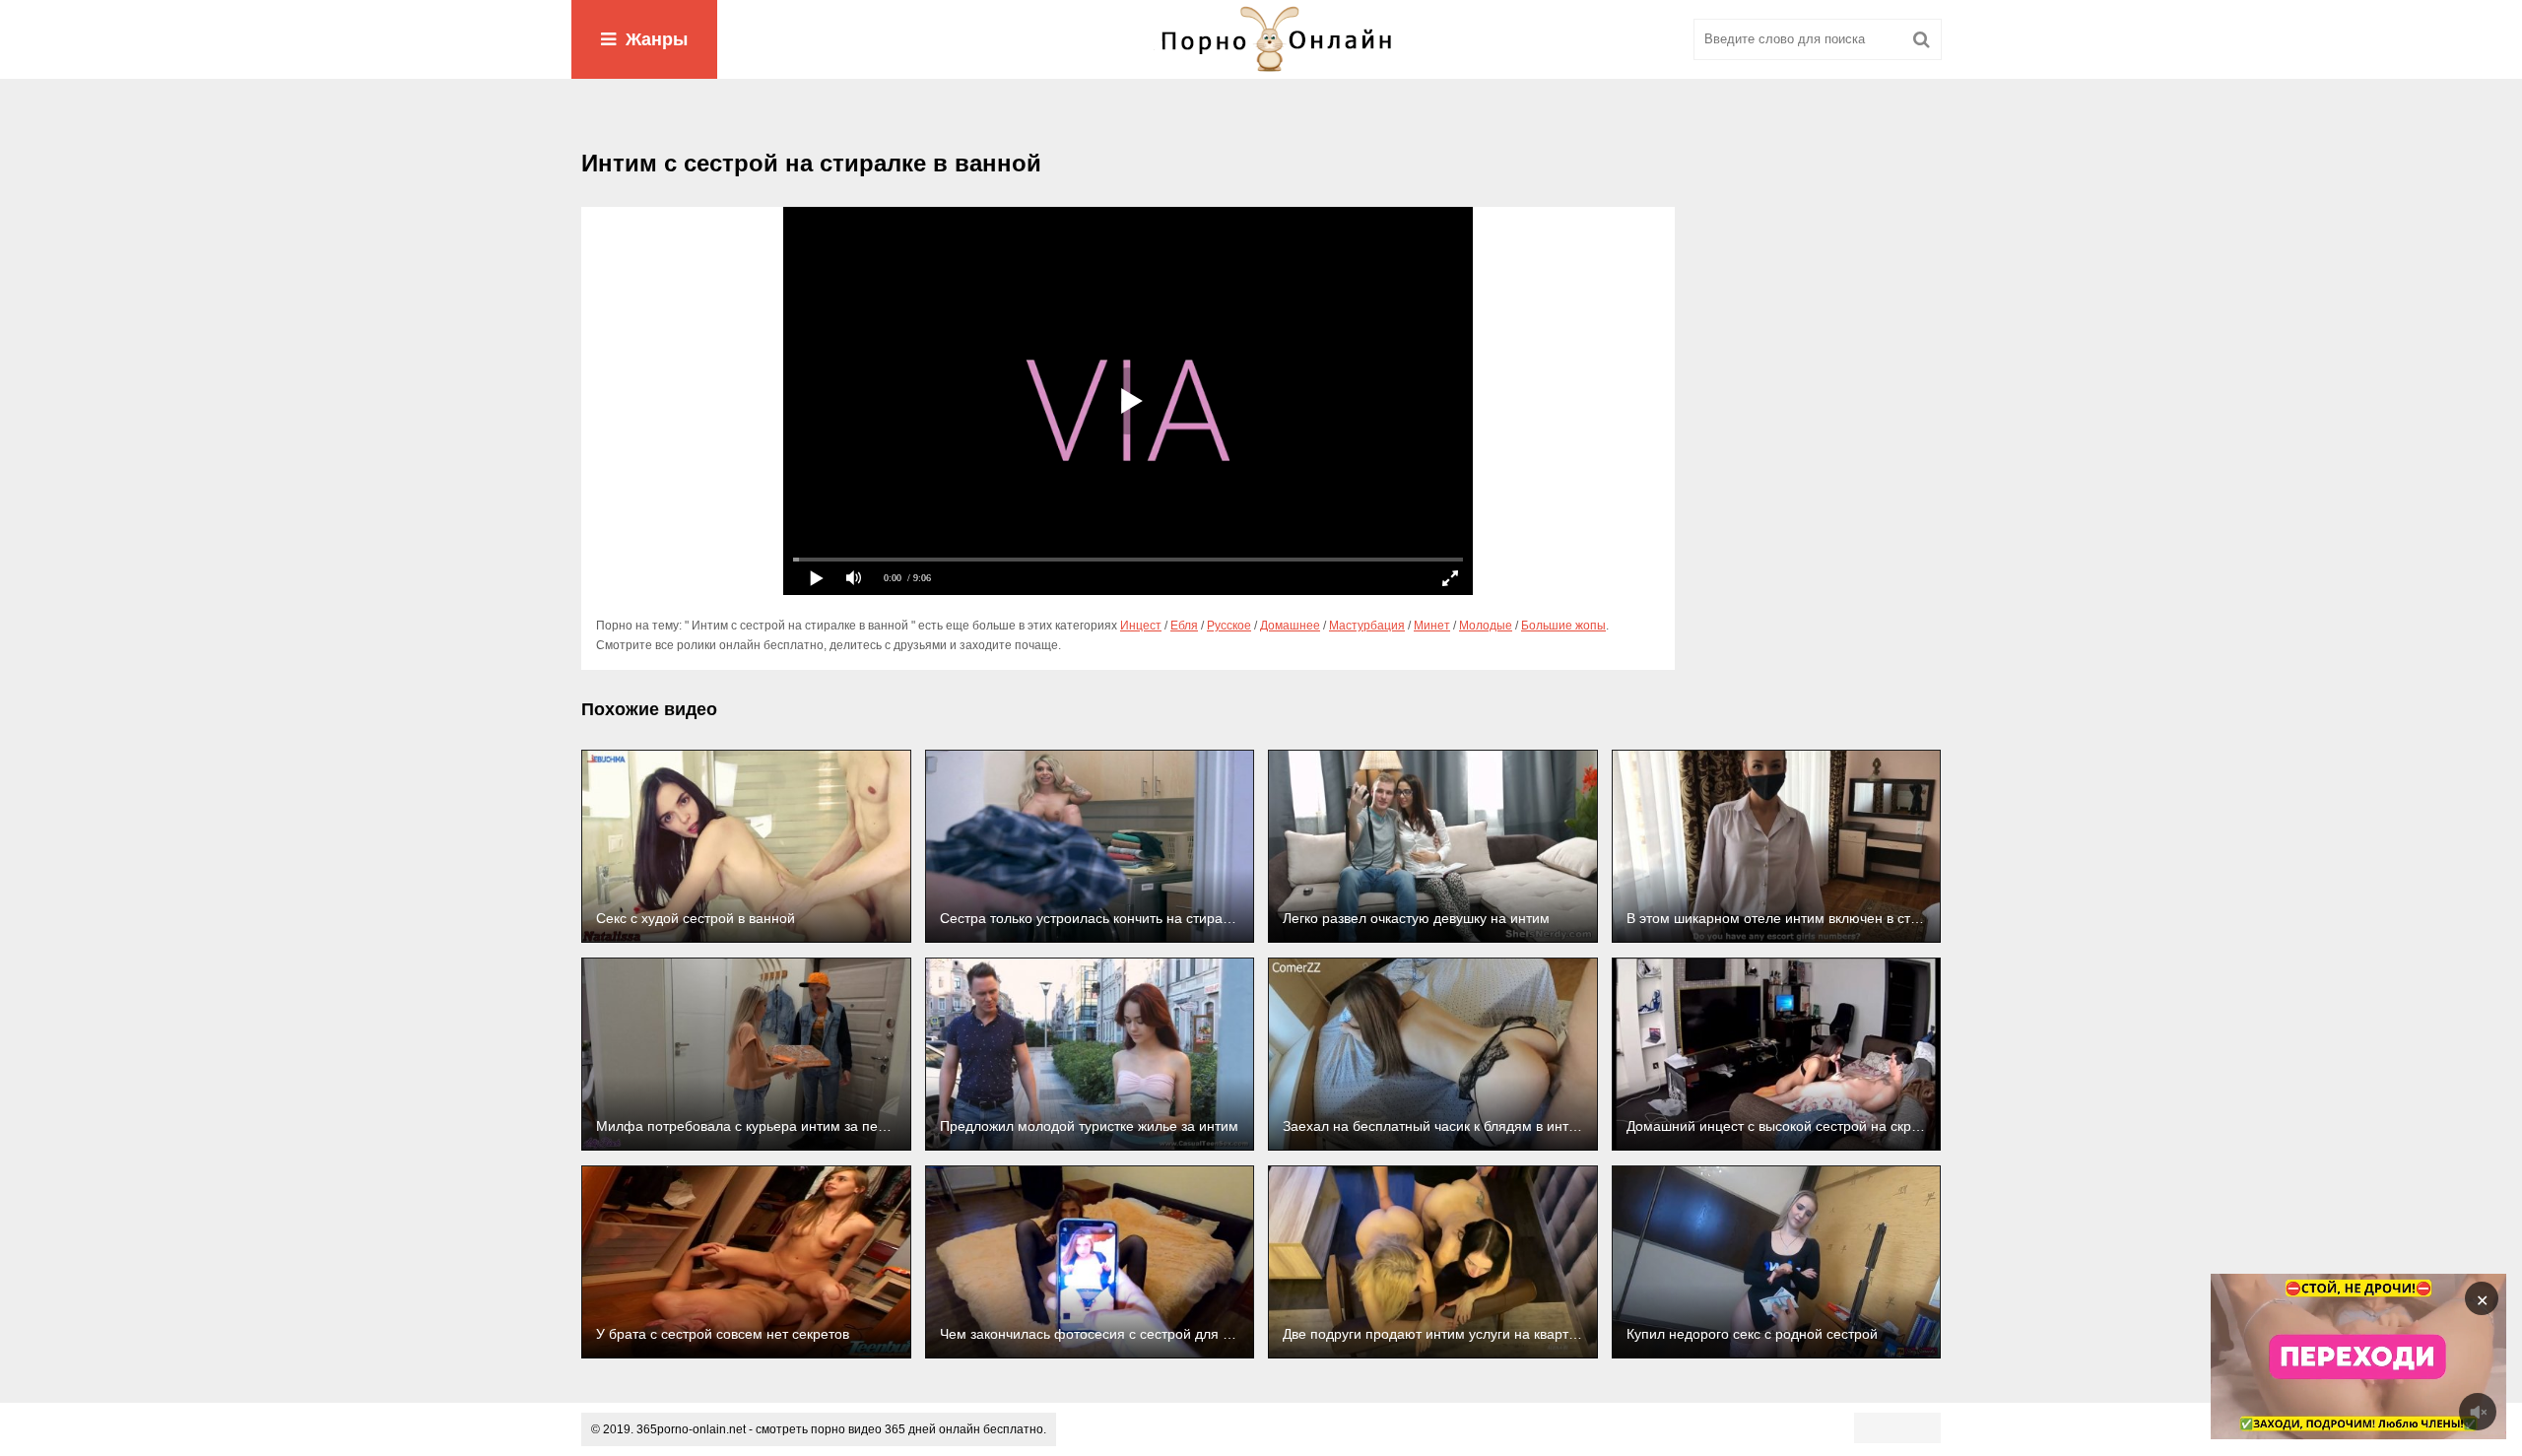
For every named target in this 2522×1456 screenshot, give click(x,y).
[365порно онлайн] (1261, 39)
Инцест (1141, 626)
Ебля (1184, 626)
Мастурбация (1367, 626)
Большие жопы (1563, 626)
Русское (1229, 626)
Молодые (1486, 626)
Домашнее (1290, 626)
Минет (1432, 626)
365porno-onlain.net (691, 1429)
